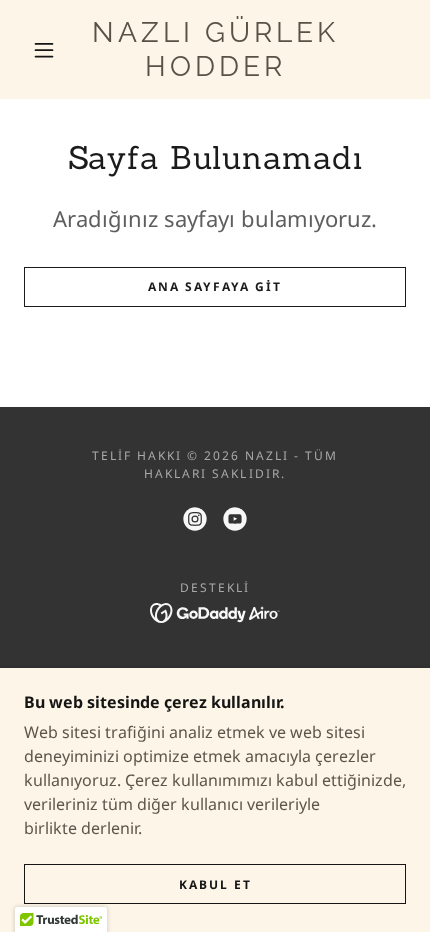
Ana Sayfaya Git (215, 286)
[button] (44, 50)
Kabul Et (215, 884)
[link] (216, 49)
